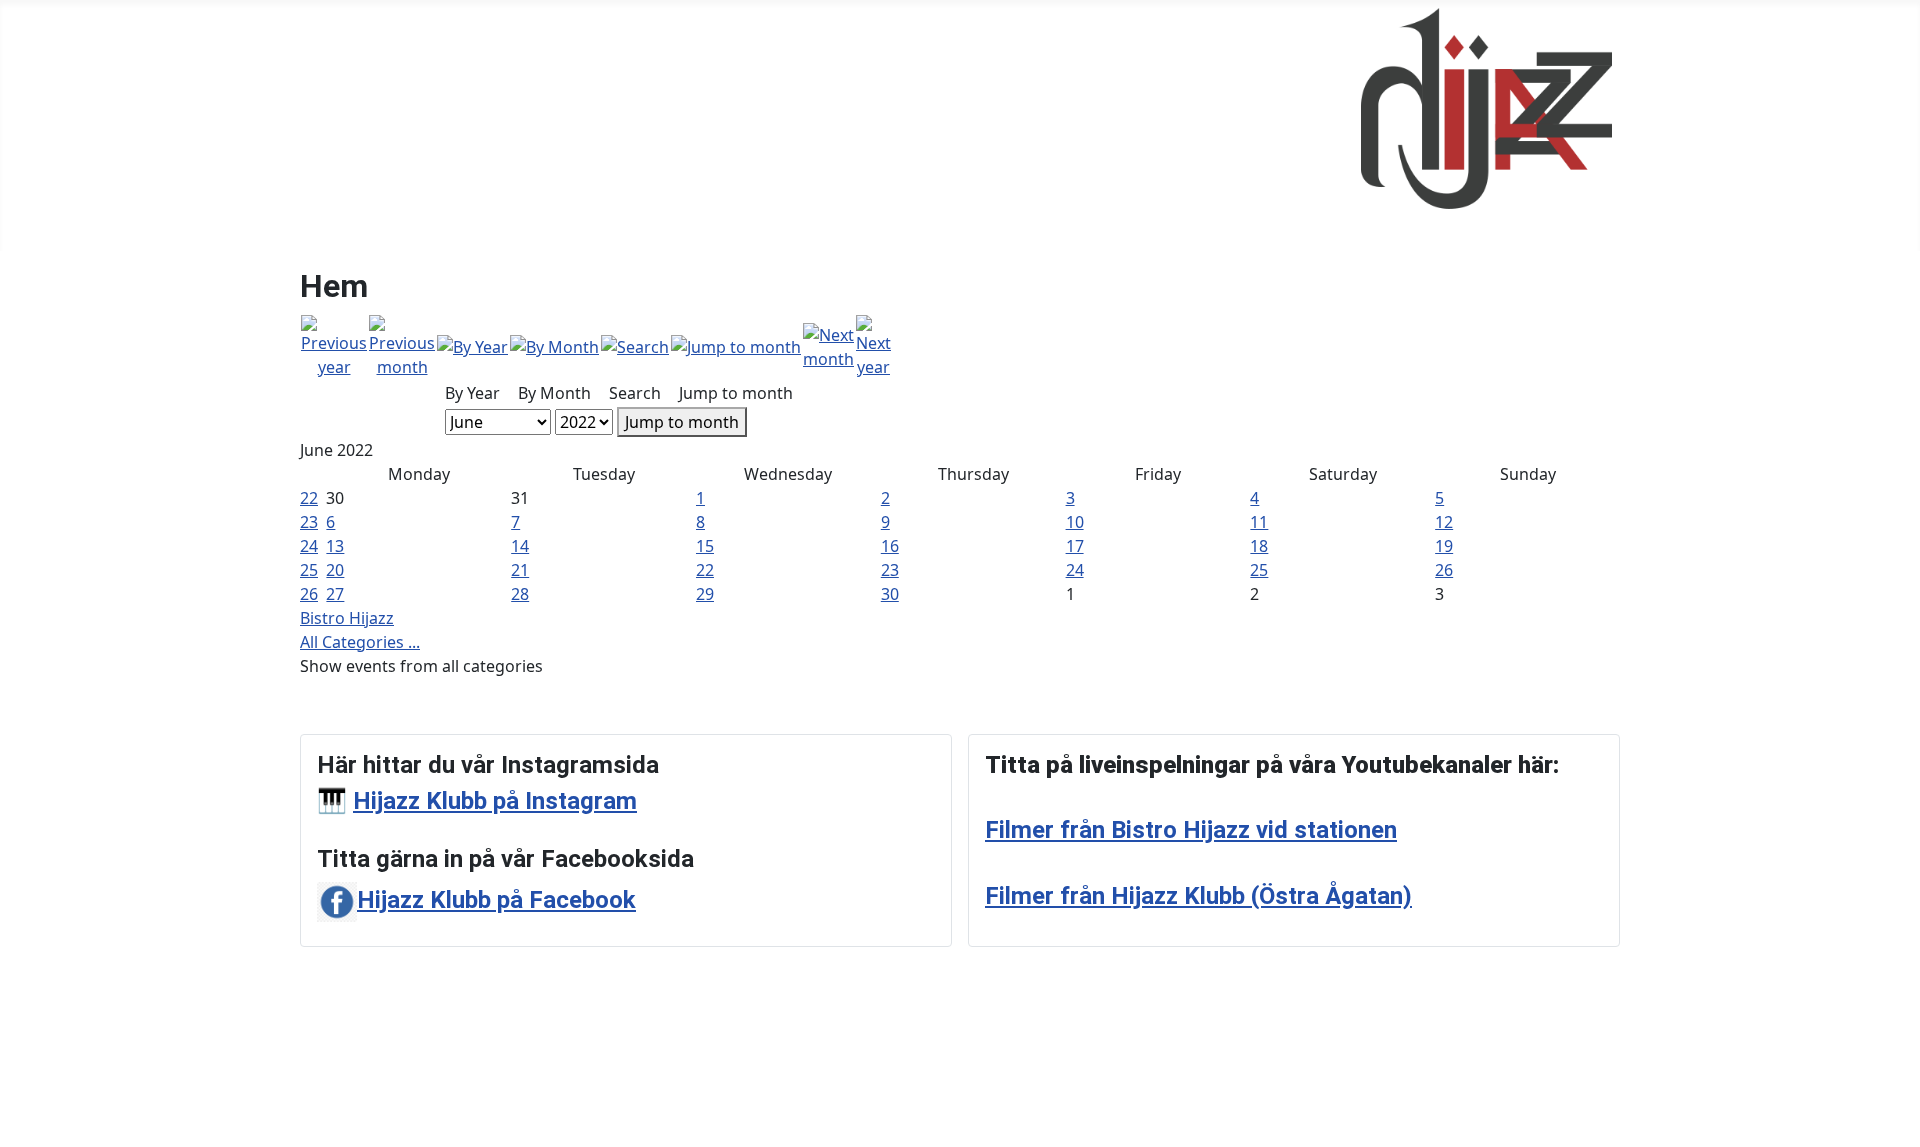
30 (890, 594)
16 (890, 546)
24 (309, 546)
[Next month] (828, 345)
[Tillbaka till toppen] (1895, 1122)
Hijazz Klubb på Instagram (495, 801)
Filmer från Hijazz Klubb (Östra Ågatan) (1198, 896)
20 (335, 570)
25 (309, 570)
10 (1075, 522)
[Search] (635, 346)
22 (309, 498)
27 (335, 594)
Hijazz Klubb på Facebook (496, 900)
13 (335, 546)
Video (831, 126)
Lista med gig (734, 126)
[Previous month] (402, 345)
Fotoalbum (410, 126)
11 (1259, 522)
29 (705, 594)
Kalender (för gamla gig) (568, 126)
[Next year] (873, 345)
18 (1259, 546)
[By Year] (472, 346)
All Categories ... (360, 642)
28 (520, 594)
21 (520, 570)
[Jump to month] (736, 346)
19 (1444, 546)
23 (309, 522)
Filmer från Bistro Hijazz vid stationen (1191, 830)
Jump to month (682, 422)
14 (520, 546)
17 (1075, 546)
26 (1444, 570)
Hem (326, 126)
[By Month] (554, 346)
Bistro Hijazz (347, 618)
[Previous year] (334, 345)
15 (705, 546)
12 (1444, 522)
